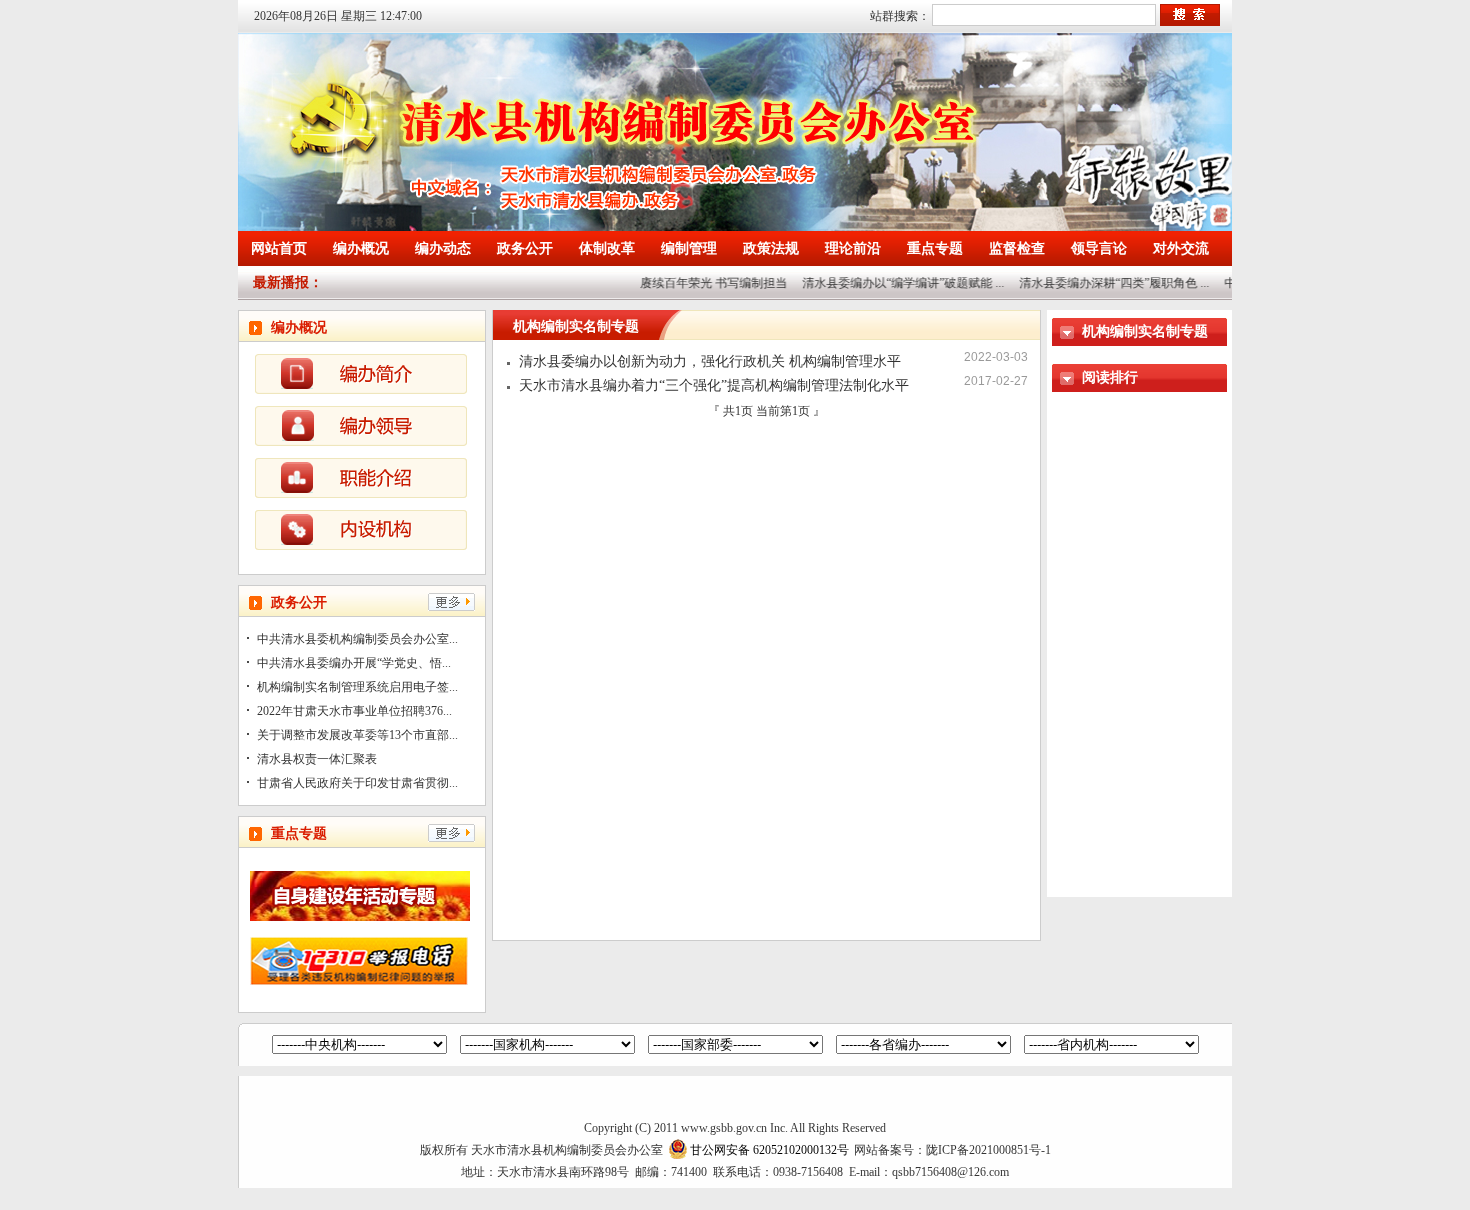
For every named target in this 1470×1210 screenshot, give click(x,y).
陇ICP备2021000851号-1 (988, 1150)
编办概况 (361, 248)
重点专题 (935, 248)
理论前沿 (853, 248)
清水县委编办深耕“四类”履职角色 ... (1100, 283)
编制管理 (689, 248)
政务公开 (525, 248)
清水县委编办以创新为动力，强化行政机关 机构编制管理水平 (710, 361)
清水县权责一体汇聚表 (317, 759)
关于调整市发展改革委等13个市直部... (357, 735)
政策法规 (771, 248)
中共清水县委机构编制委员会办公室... (357, 639)
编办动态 (443, 248)
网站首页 (279, 248)
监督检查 (1017, 248)
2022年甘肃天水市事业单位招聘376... (354, 711)
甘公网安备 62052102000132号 (769, 1150)
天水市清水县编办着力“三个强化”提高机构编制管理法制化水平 (714, 385)
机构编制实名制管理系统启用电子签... (357, 687)
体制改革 (607, 248)
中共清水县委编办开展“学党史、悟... (354, 663)
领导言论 (1099, 248)
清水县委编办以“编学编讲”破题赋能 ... (889, 283)
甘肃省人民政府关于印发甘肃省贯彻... (357, 783)
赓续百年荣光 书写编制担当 (699, 283)
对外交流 (1181, 248)
